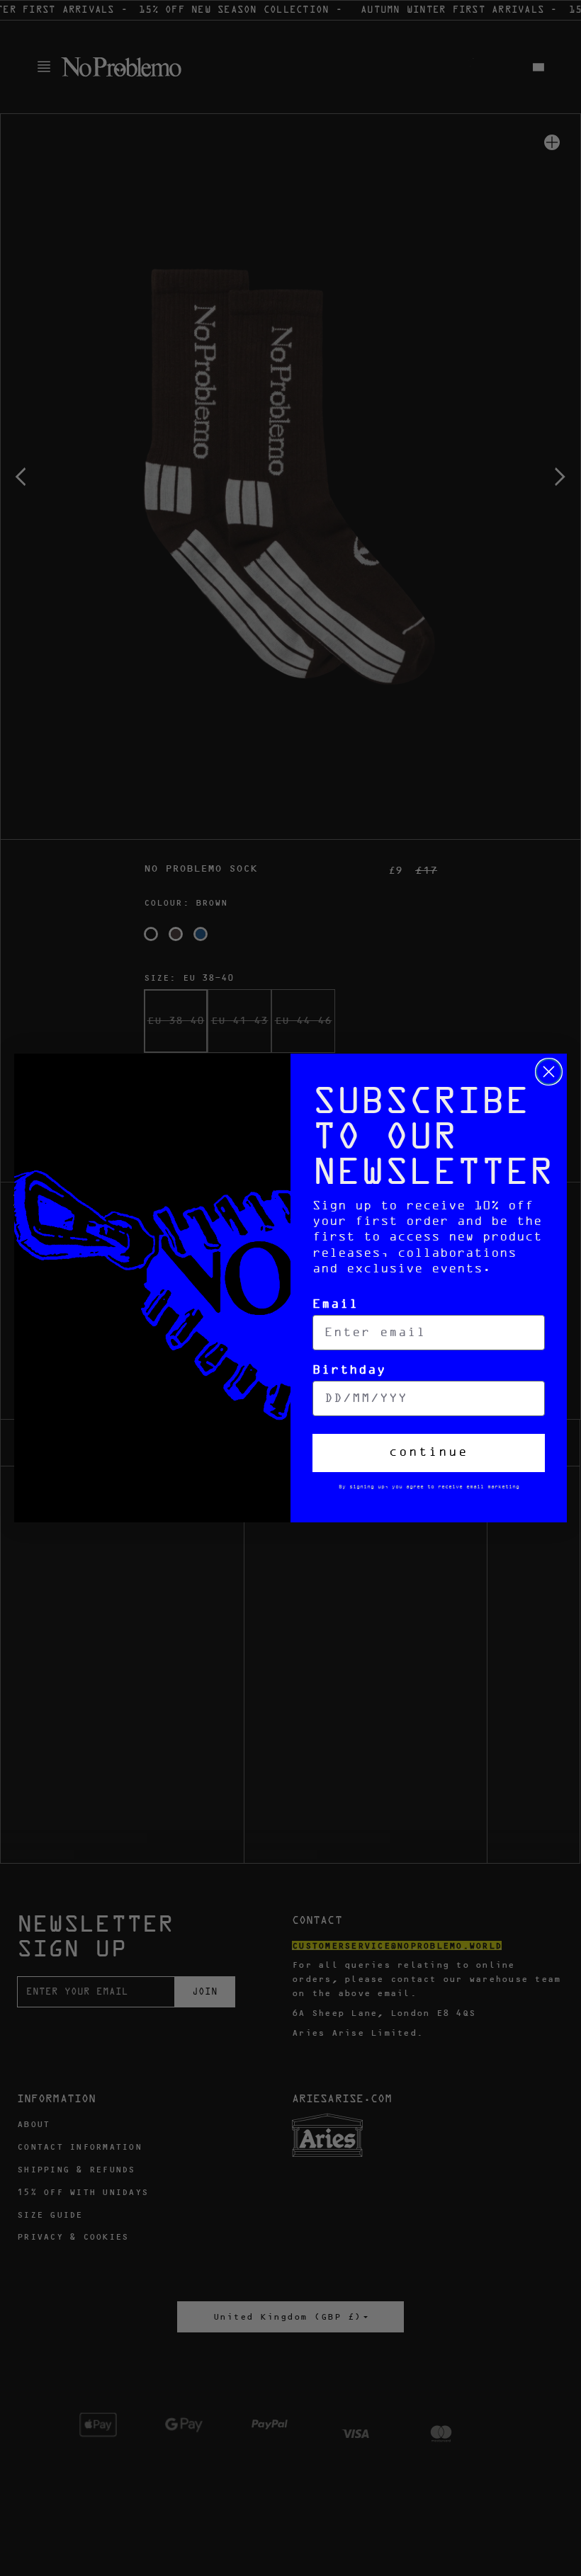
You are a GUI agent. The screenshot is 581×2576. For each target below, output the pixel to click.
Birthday (349, 1370)
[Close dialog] (549, 1072)
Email (335, 1305)
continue (429, 1453)
